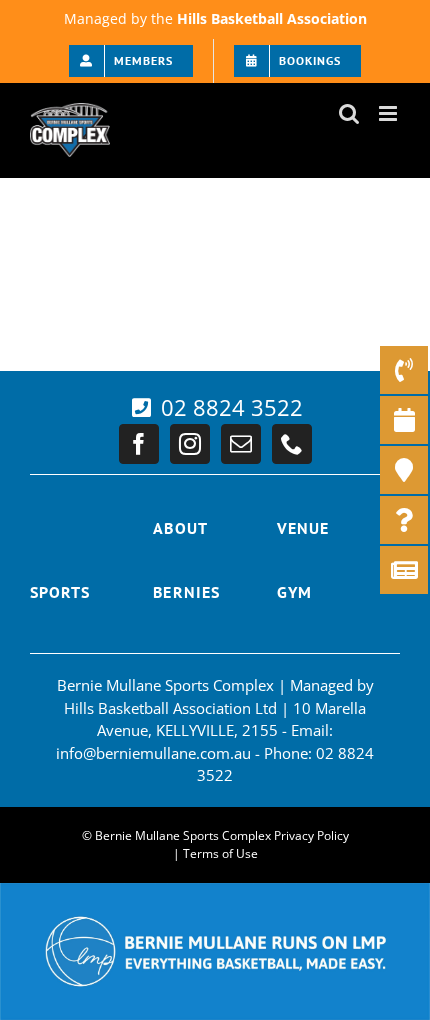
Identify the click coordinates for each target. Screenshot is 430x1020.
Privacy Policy (311, 835)
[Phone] (292, 444)
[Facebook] (139, 444)
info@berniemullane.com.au (153, 753)
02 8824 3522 (229, 407)
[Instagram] (190, 444)
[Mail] (241, 444)
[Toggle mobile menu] (389, 113)
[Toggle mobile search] (349, 113)
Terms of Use (220, 853)
